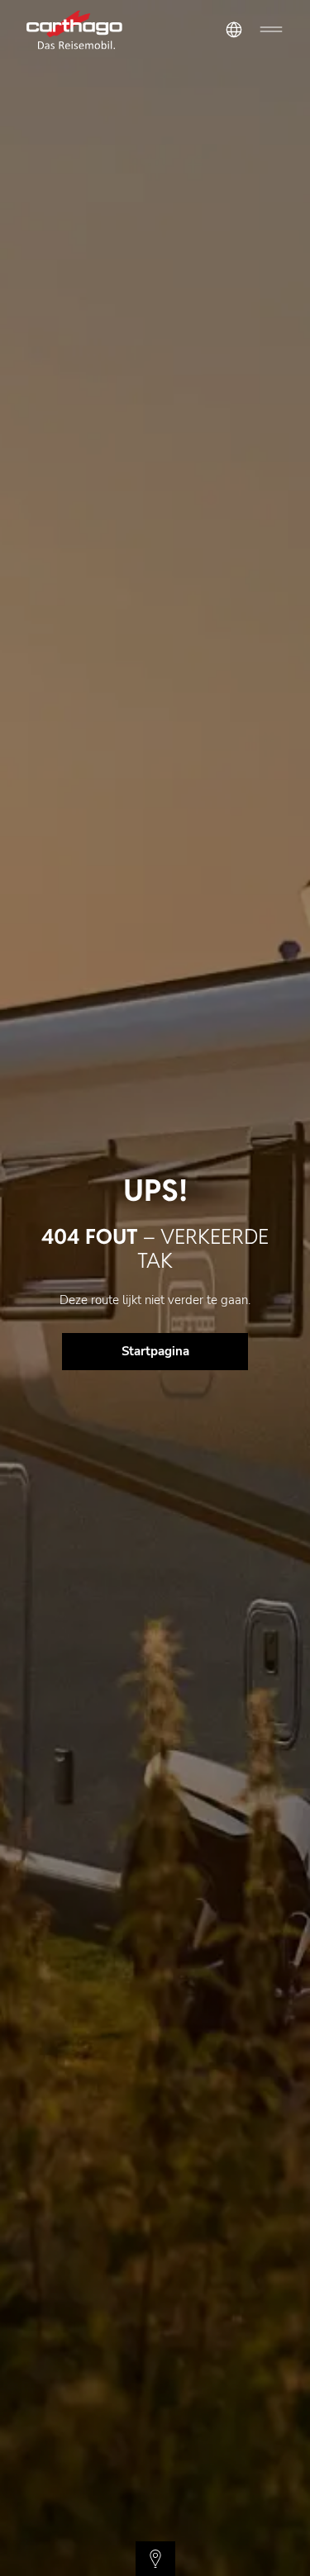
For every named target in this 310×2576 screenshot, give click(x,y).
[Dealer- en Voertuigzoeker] (155, 2559)
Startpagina (155, 1351)
